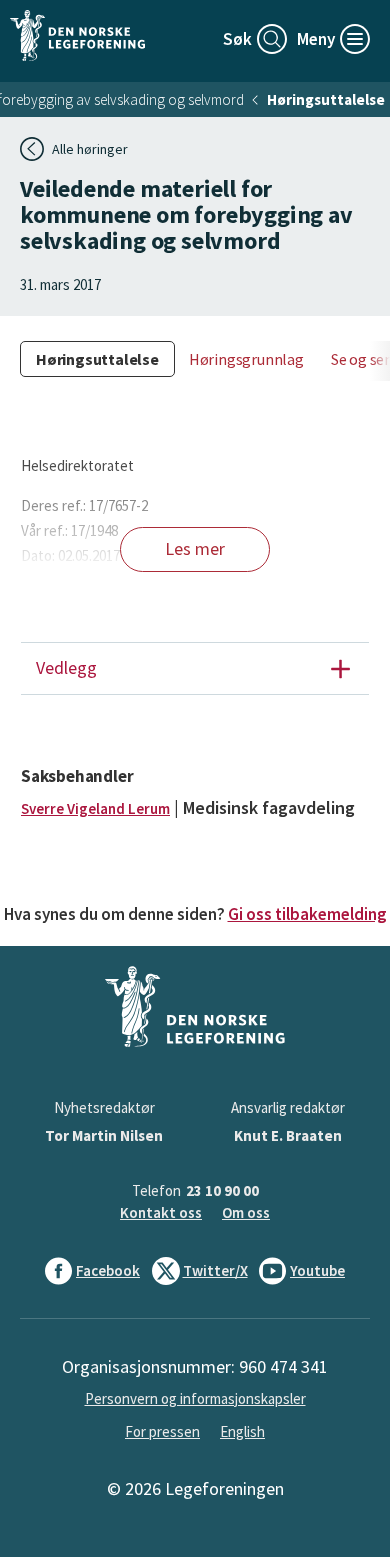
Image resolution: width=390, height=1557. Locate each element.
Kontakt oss (161, 1212)
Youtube (317, 1270)
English (242, 1431)
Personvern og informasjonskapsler (195, 1398)
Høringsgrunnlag (246, 359)
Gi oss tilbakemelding (307, 914)
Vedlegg (66, 667)
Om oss (246, 1212)
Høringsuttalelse (326, 99)
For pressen (162, 1431)
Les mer (195, 548)
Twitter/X (215, 1270)
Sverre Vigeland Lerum (95, 808)
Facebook (108, 1270)
